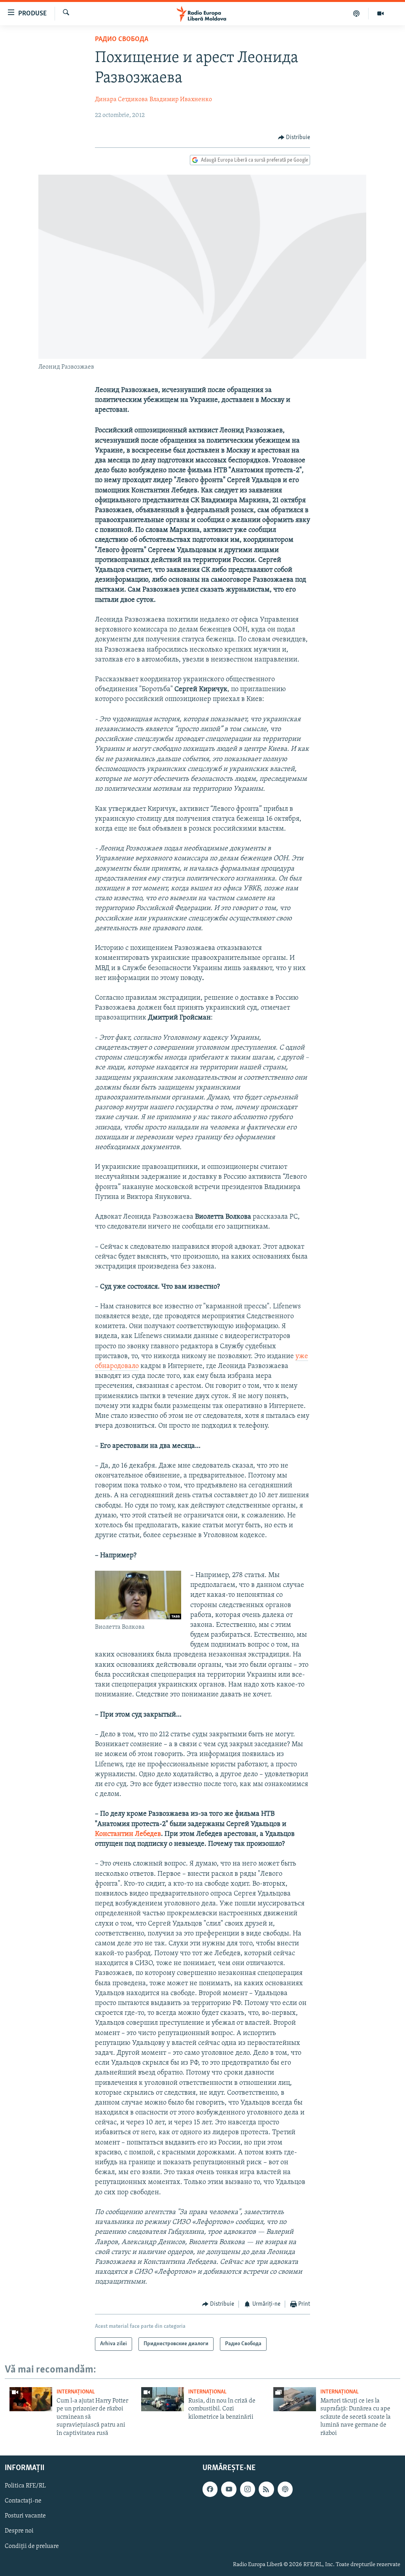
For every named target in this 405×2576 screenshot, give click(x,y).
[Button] (294, 138)
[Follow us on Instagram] (248, 2489)
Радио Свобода (122, 40)
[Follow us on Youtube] (229, 2489)
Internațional (76, 2392)
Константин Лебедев (128, 1834)
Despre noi (19, 2531)
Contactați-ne (23, 2501)
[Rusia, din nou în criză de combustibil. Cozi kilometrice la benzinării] (163, 2399)
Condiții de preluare (32, 2546)
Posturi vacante (25, 2516)
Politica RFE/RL (25, 2486)
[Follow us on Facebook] (210, 2489)
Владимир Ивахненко (181, 100)
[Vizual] (380, 13)
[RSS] (266, 2489)
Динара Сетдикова (121, 100)
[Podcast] (357, 13)
